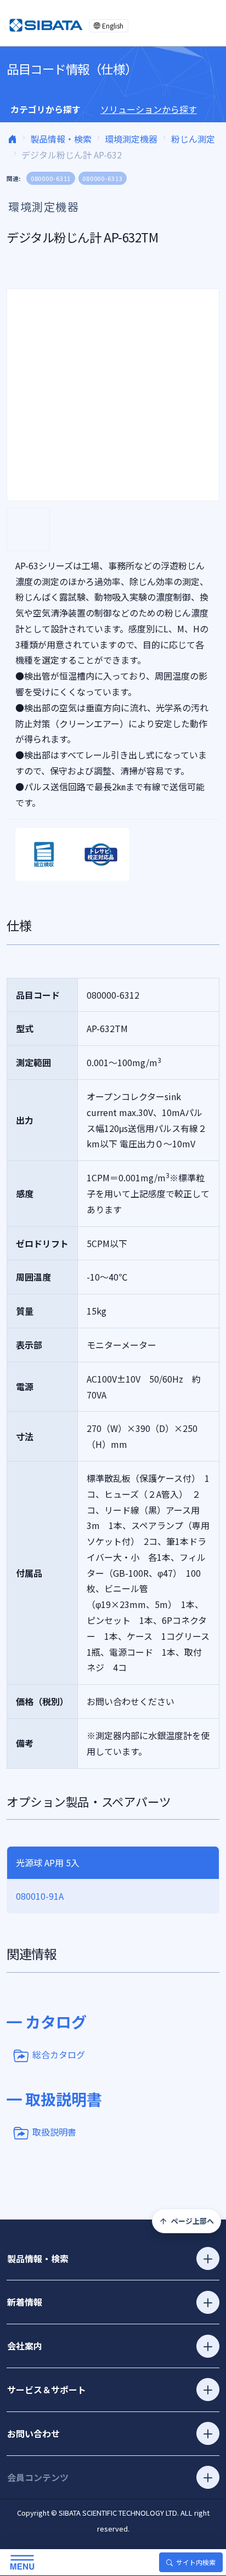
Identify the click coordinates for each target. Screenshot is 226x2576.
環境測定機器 (131, 139)
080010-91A (40, 1896)
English (113, 26)
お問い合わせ (33, 2433)
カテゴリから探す (46, 109)
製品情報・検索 (61, 139)
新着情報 (25, 2302)
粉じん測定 (193, 139)
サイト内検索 (196, 2562)
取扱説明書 (54, 2132)
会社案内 (25, 2346)
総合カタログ (59, 2054)
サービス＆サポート (47, 2390)
